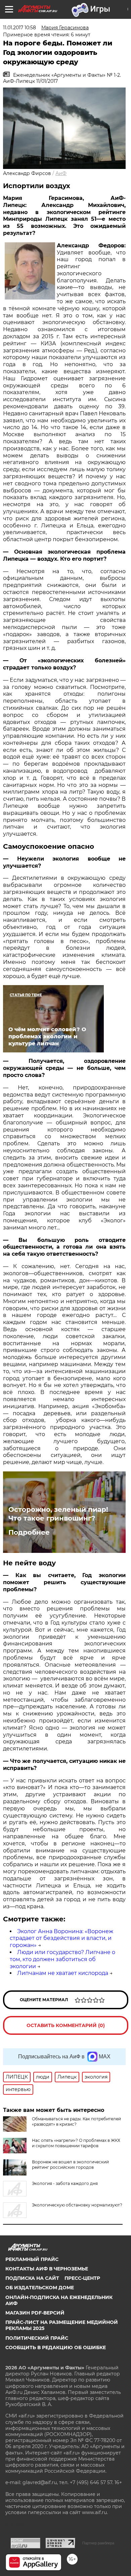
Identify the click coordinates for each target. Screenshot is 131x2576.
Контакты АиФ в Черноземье (47, 2269)
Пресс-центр (82, 2278)
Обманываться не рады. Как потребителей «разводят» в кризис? (76, 2121)
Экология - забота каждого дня (65, 2183)
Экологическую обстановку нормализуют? (77, 2205)
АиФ (61, 173)
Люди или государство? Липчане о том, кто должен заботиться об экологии (62, 1959)
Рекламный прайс (32, 2259)
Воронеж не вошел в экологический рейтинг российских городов (70, 2165)
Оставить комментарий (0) (66, 2025)
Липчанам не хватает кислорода (63, 1973)
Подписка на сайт (32, 2278)
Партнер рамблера (98, 2543)
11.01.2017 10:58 (19, 28)
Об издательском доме (40, 2288)
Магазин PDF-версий (35, 2313)
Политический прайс (37, 2338)
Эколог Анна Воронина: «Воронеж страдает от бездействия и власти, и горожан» (61, 1938)
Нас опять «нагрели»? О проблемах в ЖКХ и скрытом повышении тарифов (76, 2143)
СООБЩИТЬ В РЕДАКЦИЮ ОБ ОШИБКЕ (56, 2347)
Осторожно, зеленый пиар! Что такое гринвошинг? (58, 1514)
